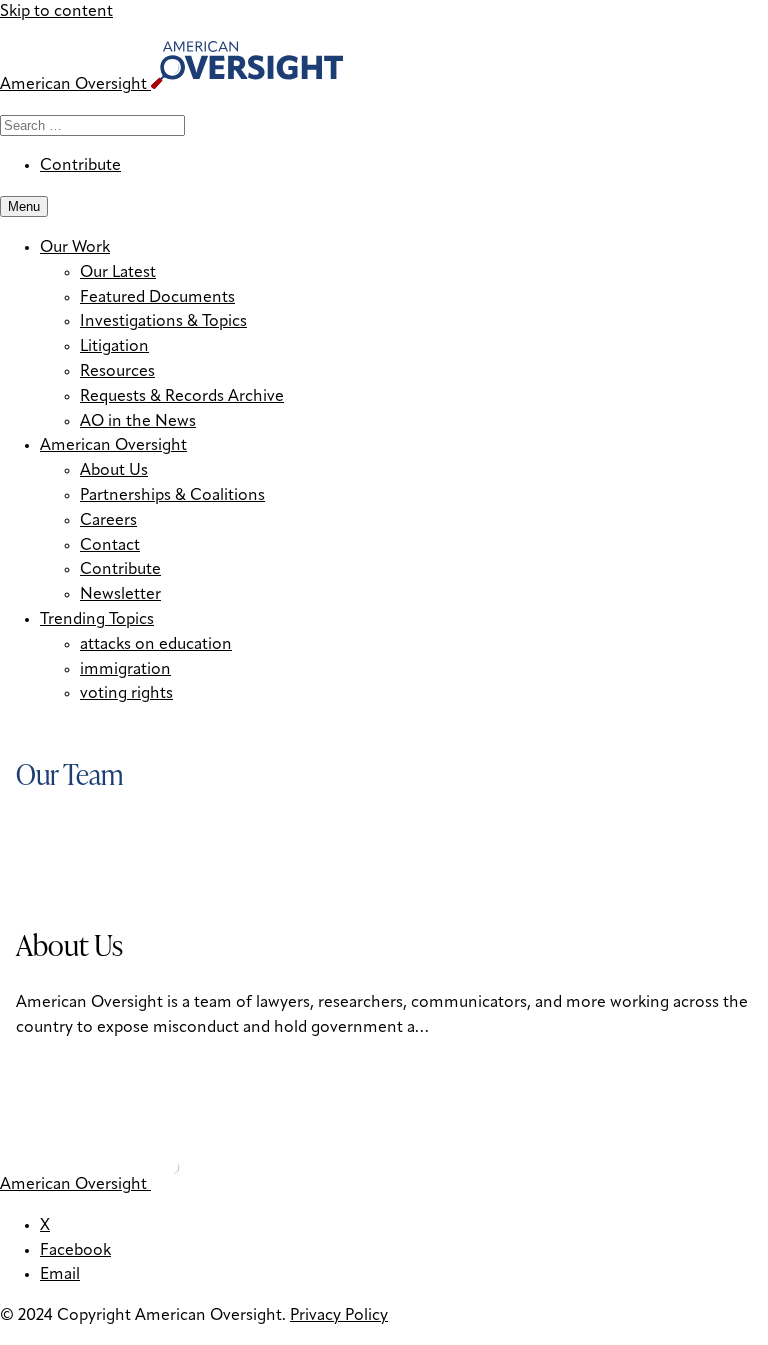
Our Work (75, 248)
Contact (110, 546)
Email (60, 1275)
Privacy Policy (339, 1316)
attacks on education (156, 645)
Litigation (114, 347)
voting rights (126, 694)
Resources (117, 372)
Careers (108, 521)
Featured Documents (157, 298)
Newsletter (120, 595)
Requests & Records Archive (182, 397)
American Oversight (113, 446)
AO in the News (138, 422)
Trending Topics (97, 620)
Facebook (75, 1251)
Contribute (80, 166)
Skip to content (56, 12)
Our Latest (118, 273)
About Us (114, 471)
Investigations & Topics (163, 322)
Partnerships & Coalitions (172, 496)
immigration (125, 670)
